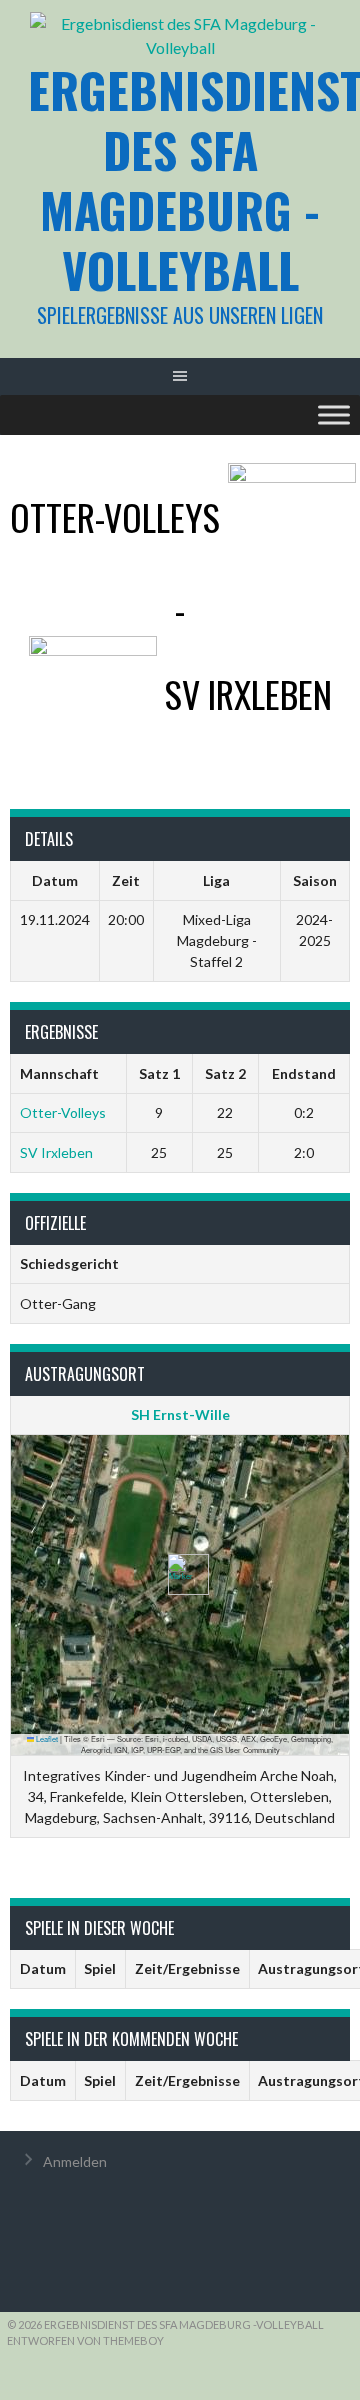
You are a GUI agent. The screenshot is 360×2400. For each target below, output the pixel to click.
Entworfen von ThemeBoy (85, 2340)
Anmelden (75, 2161)
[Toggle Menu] (334, 414)
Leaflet (46, 1738)
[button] (180, 1574)
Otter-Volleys (63, 1112)
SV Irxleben (56, 1152)
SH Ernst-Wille (180, 1414)
